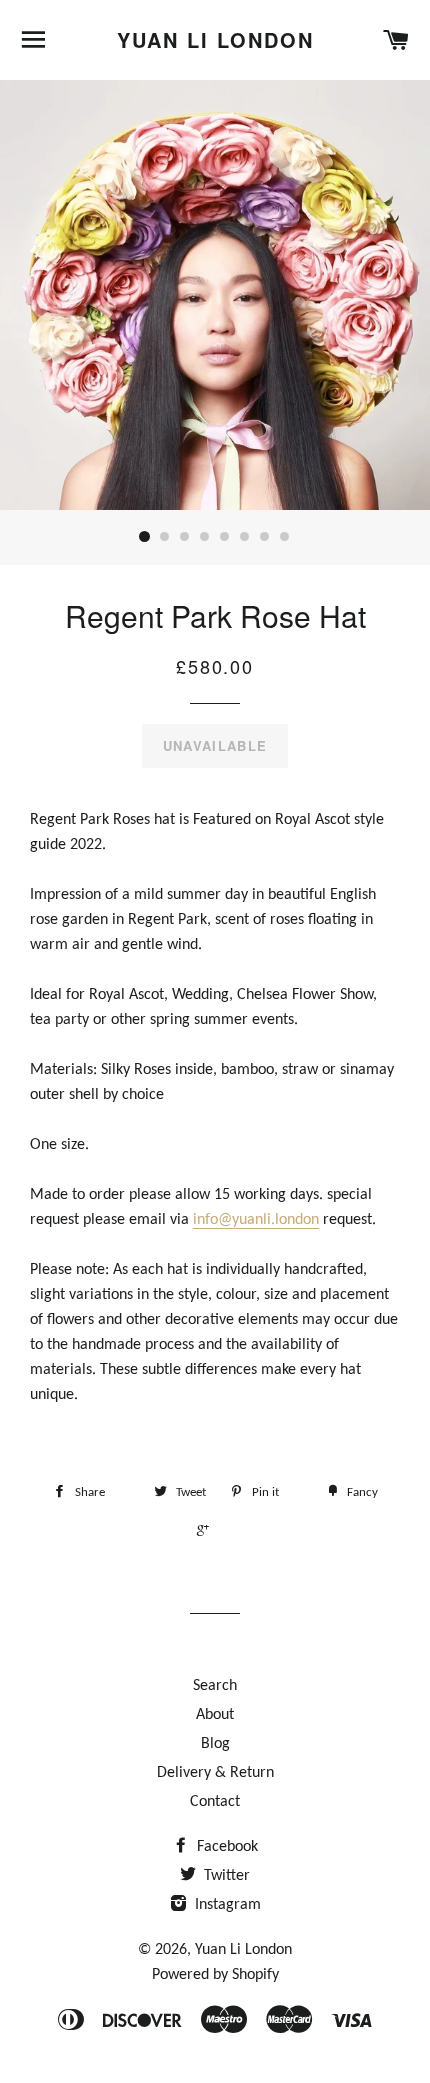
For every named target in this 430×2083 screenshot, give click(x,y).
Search (215, 1686)
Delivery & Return (215, 1773)
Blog (215, 1744)
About (215, 1715)
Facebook (225, 1847)
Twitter (225, 1876)
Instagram (226, 1905)
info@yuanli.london (256, 1220)
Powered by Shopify (215, 1975)
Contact (215, 1802)
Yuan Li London (215, 40)
